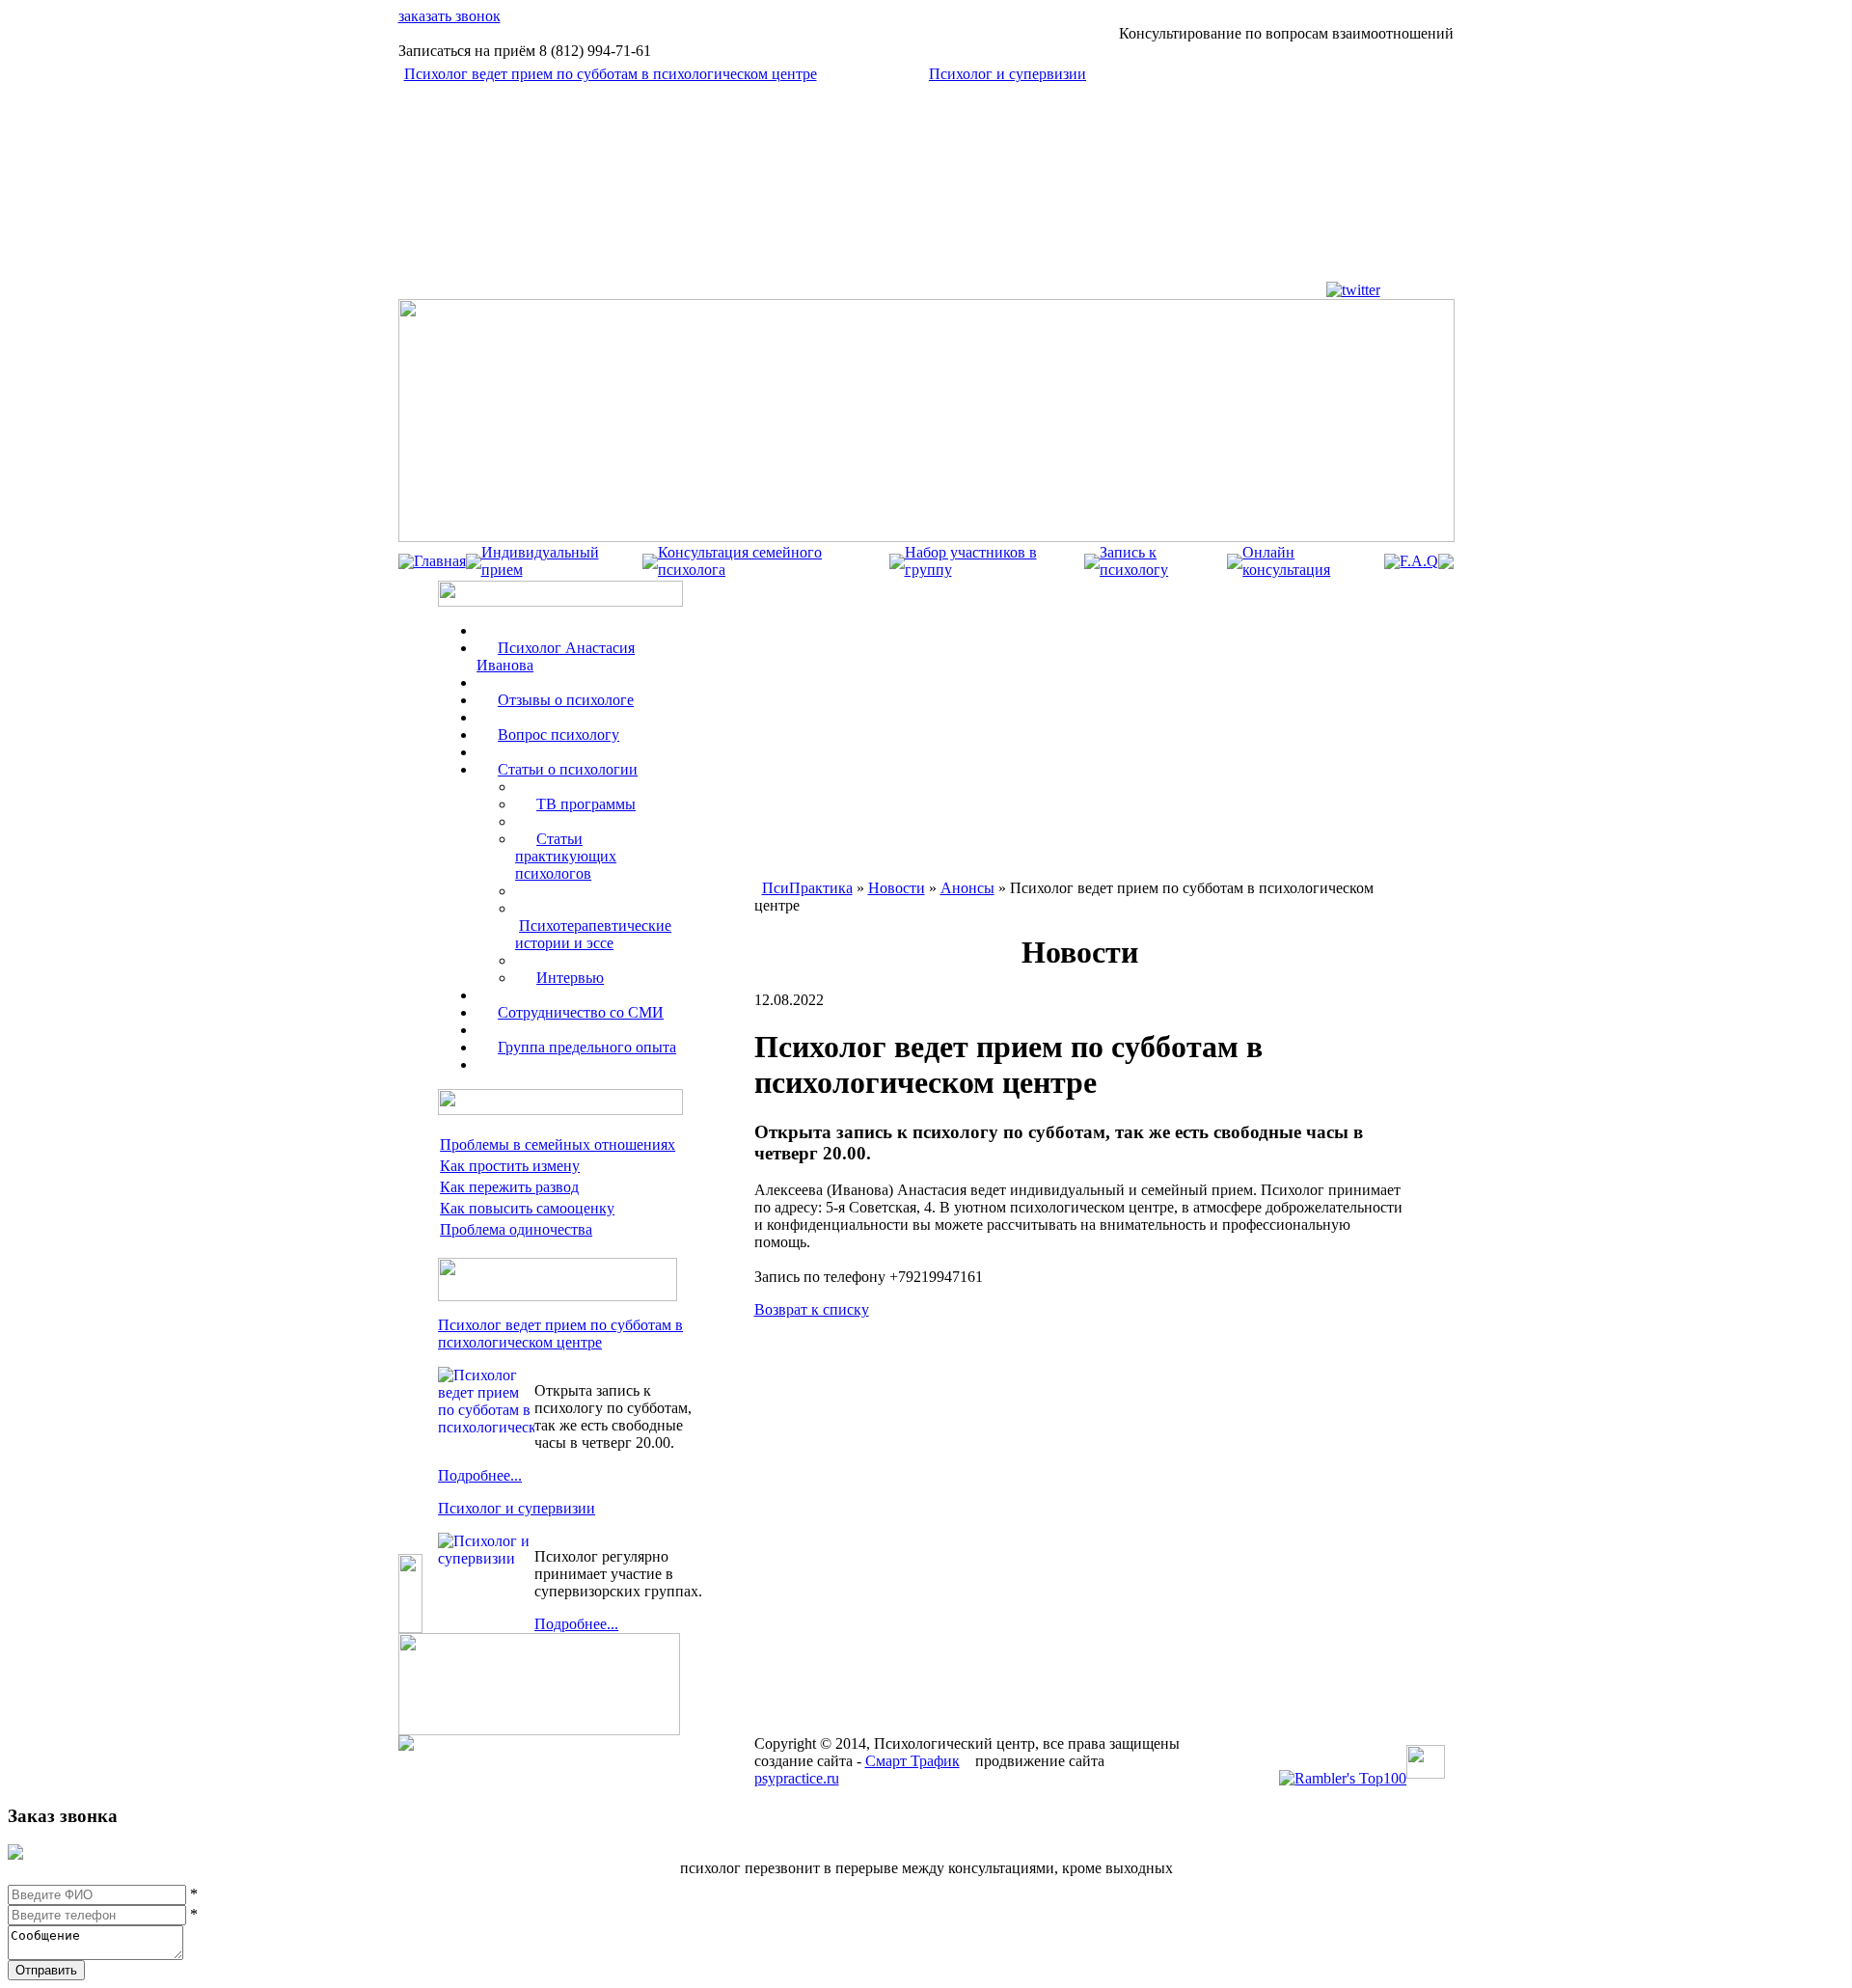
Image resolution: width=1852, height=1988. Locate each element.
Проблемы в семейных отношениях (558, 1144)
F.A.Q (1419, 561)
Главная (440, 561)
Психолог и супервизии (1008, 74)
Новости (897, 888)
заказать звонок (449, 16)
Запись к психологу (1134, 561)
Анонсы (967, 888)
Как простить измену (510, 1166)
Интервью (570, 978)
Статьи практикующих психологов (566, 856)
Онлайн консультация (1286, 561)
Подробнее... (480, 1475)
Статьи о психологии (568, 769)
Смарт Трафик (912, 1761)
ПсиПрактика (807, 888)
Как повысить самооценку (527, 1208)
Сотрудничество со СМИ (581, 1012)
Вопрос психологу (558, 735)
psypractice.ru (797, 1778)
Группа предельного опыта (587, 1047)
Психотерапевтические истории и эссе (593, 934)
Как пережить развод (509, 1187)
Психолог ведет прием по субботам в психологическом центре (611, 74)
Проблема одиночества (516, 1229)
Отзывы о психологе (566, 700)
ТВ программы (586, 804)
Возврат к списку (812, 1309)
